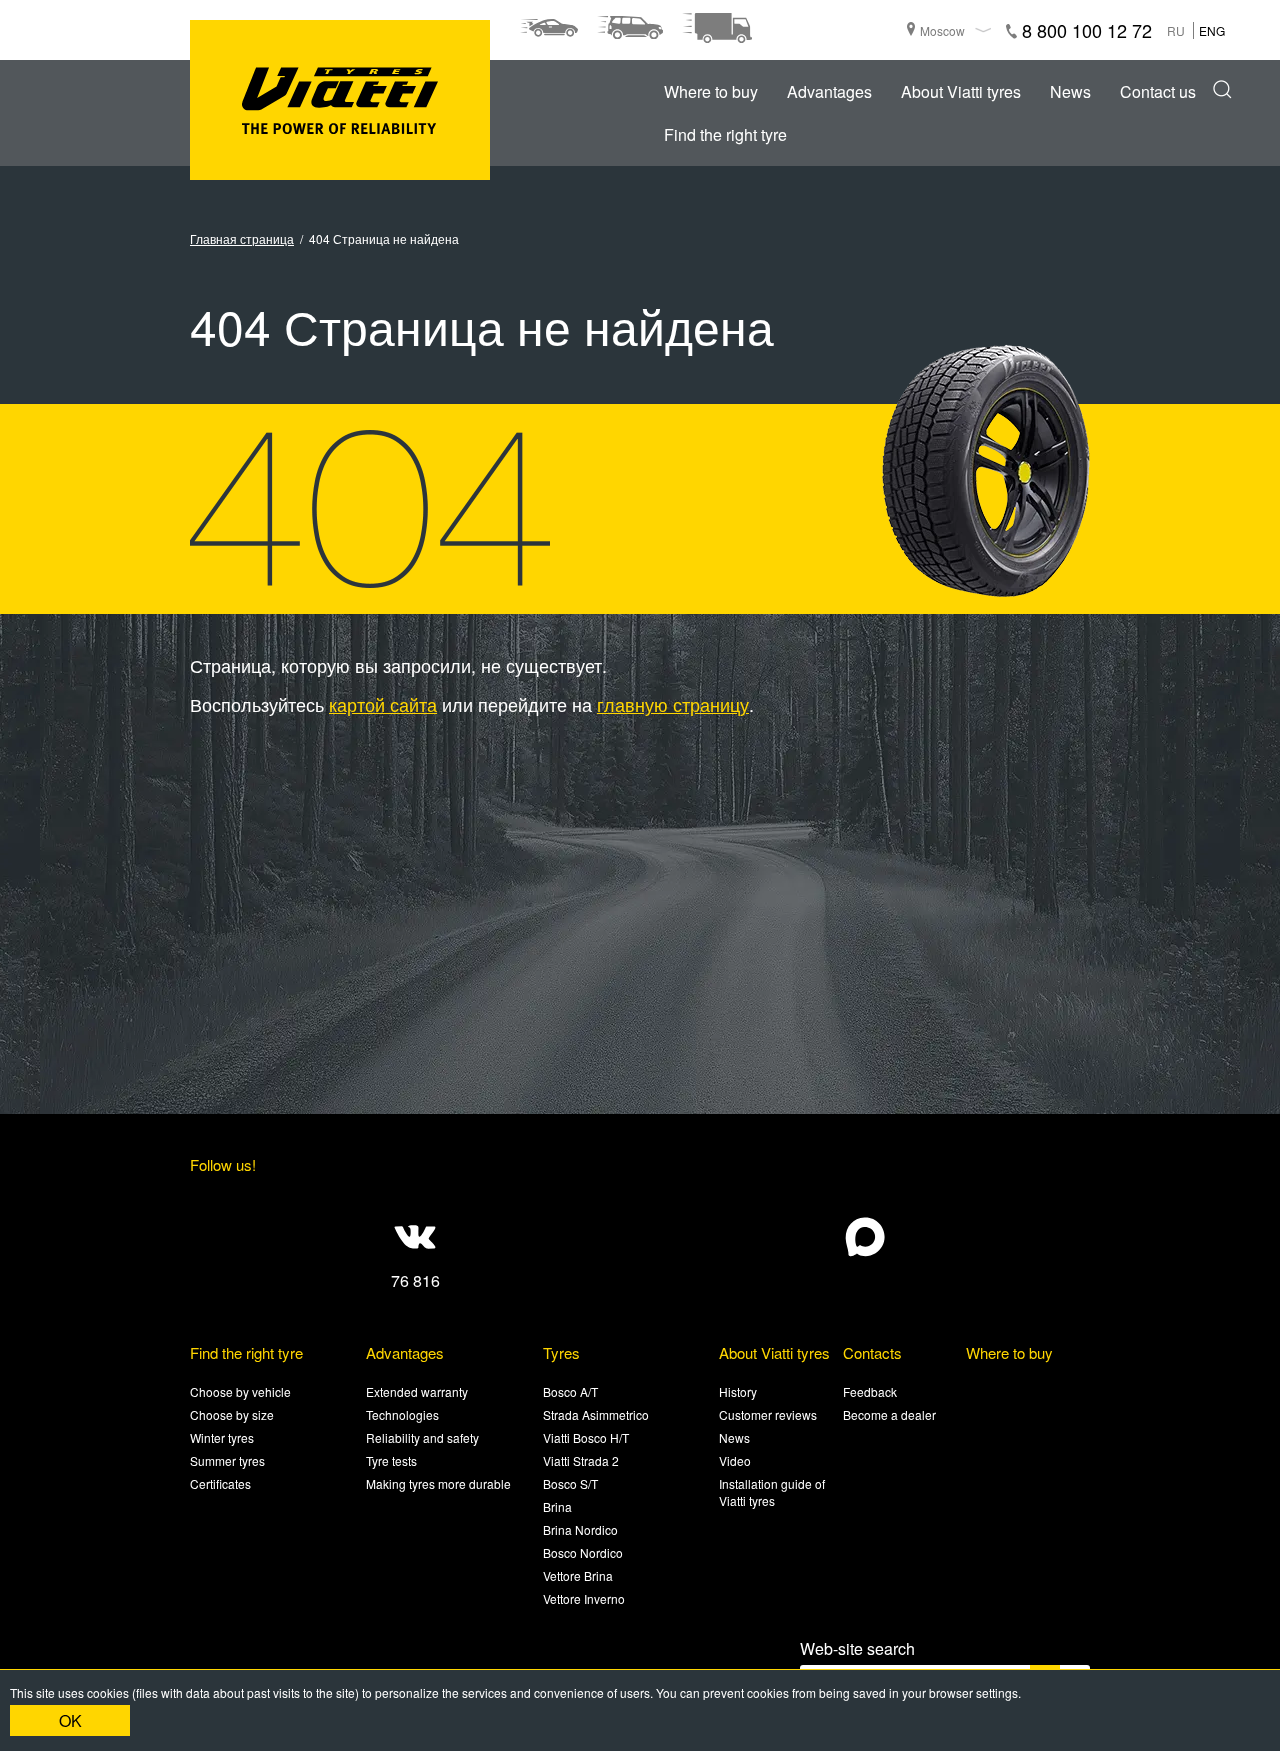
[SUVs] (630, 28)
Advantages (829, 91)
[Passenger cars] (549, 28)
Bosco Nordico (583, 1552)
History (738, 1391)
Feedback (870, 1391)
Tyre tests (391, 1460)
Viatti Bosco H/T (586, 1437)
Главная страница (242, 238)
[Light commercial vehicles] (717, 28)
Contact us (1158, 91)
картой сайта (383, 704)
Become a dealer (889, 1414)
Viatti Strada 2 (581, 1460)
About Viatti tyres (961, 91)
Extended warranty (417, 1391)
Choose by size (232, 1414)
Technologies (402, 1414)
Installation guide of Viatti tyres (772, 1492)
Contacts (872, 1352)
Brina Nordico (580, 1529)
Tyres (561, 1352)
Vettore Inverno (584, 1598)
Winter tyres (222, 1437)
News (1070, 91)
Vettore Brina (578, 1575)
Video (735, 1460)
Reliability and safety (422, 1437)
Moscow (942, 30)
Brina (557, 1506)
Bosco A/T (570, 1391)
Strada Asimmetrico (596, 1414)
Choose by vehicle (240, 1391)
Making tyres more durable (438, 1483)
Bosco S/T (570, 1483)
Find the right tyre (725, 134)
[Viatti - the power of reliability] (340, 100)
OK (70, 1720)
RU (1176, 30)
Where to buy (711, 91)
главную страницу (673, 704)
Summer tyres (227, 1460)
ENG (1212, 30)
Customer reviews (768, 1414)
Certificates (220, 1483)
